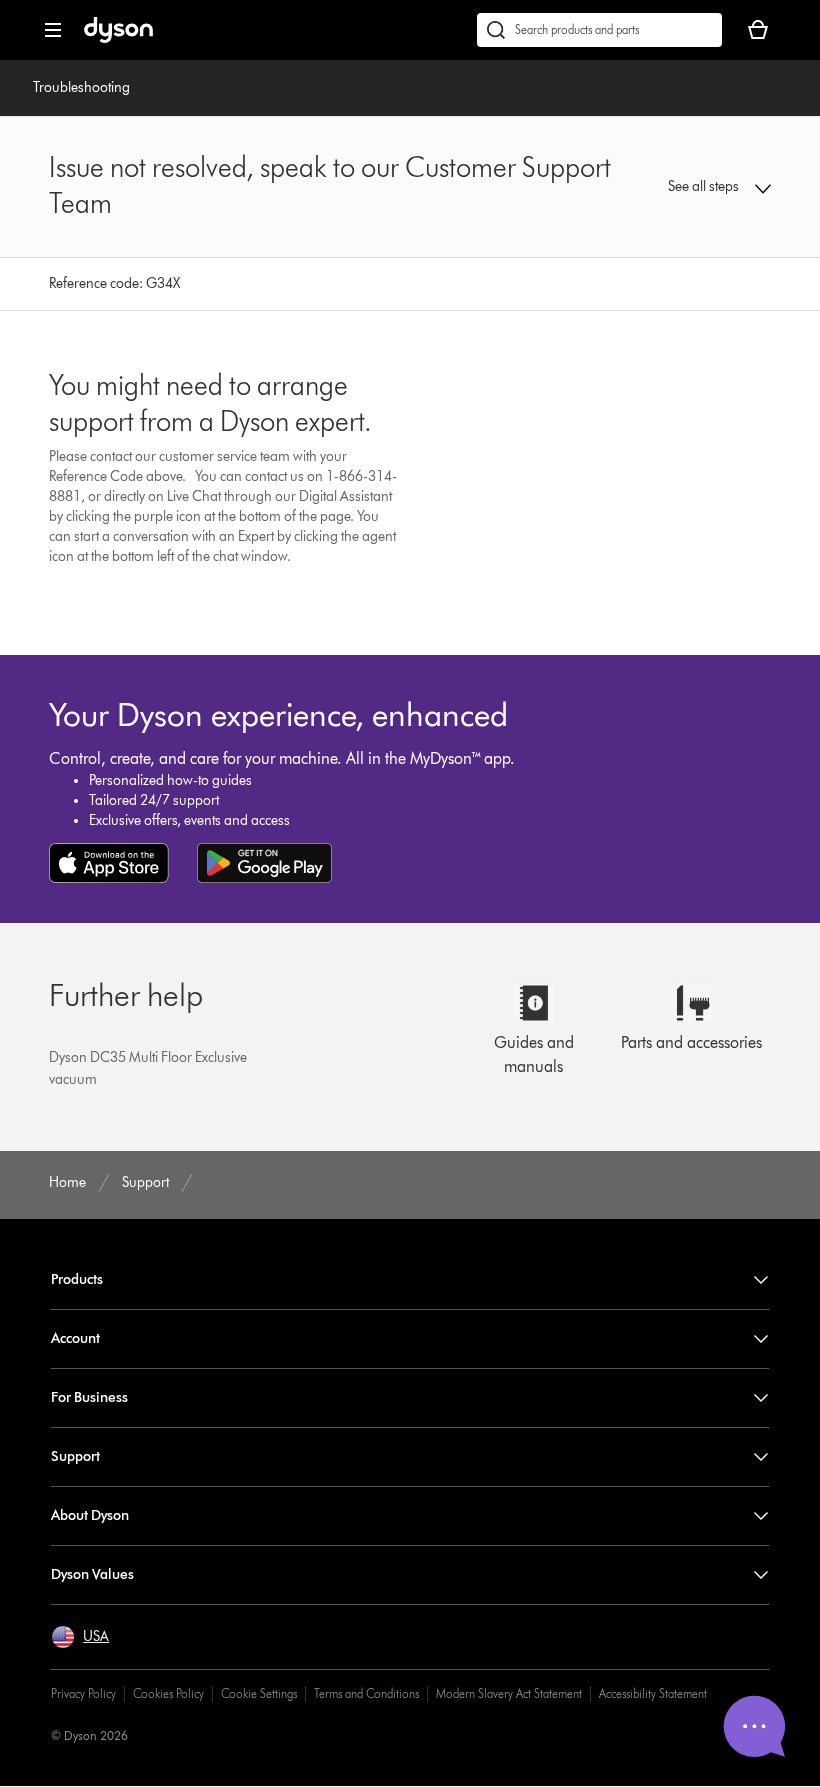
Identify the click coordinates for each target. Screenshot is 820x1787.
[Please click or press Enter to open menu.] (53, 30)
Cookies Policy (168, 1693)
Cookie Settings (259, 1693)
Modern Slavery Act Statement (509, 1693)
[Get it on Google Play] (264, 863)
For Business (89, 1397)
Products (77, 1279)
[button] (705, 187)
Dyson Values (92, 1574)
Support (75, 1456)
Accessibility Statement (653, 1693)
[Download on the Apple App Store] (109, 863)
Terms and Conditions (366, 1693)
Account (75, 1338)
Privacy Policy (83, 1693)
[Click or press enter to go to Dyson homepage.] (118, 38)
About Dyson (90, 1515)
